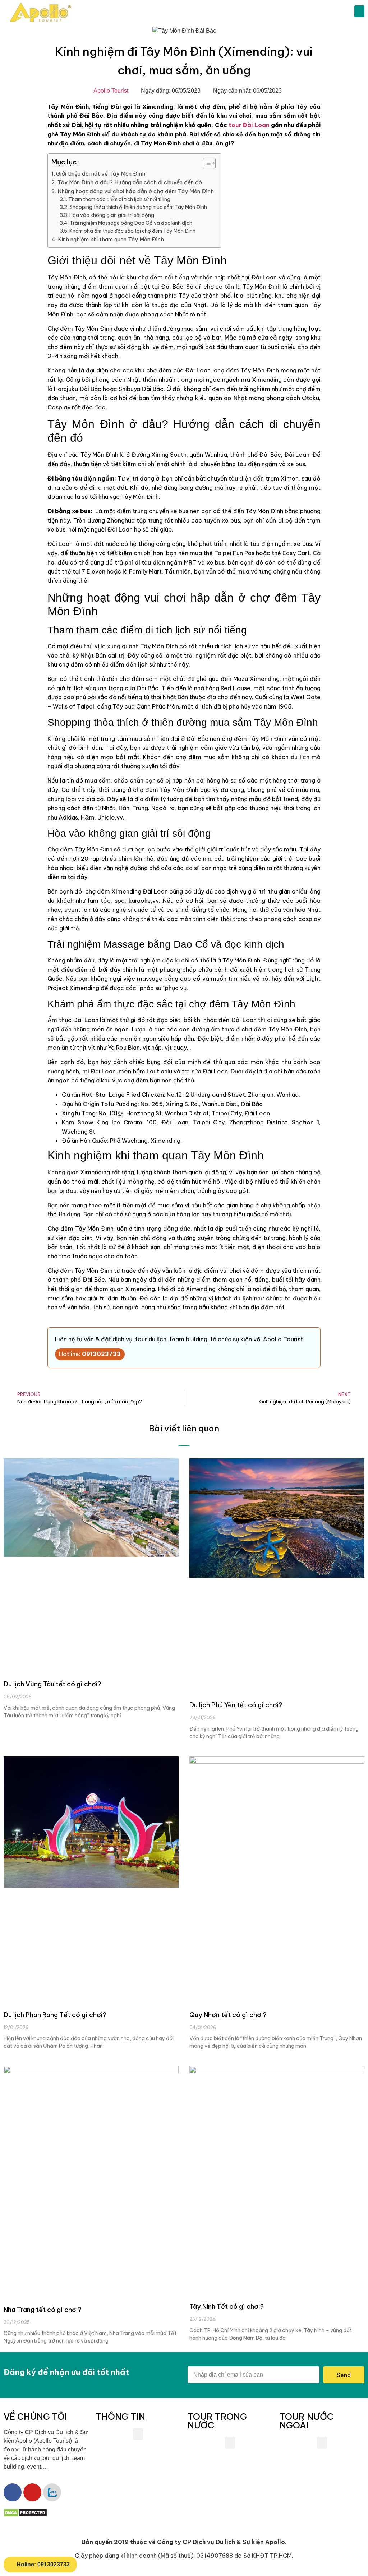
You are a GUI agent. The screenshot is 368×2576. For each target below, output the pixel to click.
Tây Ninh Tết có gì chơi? (227, 2306)
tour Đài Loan (249, 125)
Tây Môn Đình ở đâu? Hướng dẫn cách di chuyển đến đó (130, 182)
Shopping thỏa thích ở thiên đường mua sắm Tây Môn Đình (138, 207)
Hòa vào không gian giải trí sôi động (112, 215)
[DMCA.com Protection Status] (25, 2515)
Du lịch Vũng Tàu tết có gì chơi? (52, 1684)
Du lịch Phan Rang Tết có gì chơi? (55, 2015)
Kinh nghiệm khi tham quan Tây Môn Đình (111, 239)
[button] (359, 11)
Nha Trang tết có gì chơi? (43, 2310)
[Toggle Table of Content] (206, 163)
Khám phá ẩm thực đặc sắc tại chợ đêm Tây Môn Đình (132, 231)
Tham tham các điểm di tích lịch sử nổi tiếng (119, 199)
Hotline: (90, 1354)
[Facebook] (13, 2492)
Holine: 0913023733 (43, 2564)
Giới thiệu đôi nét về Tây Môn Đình (101, 174)
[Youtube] (32, 2492)
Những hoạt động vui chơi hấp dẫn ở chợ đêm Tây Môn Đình (136, 191)
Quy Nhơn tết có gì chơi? (228, 2015)
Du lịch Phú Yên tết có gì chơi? (236, 1705)
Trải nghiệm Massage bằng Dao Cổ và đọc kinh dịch (131, 223)
